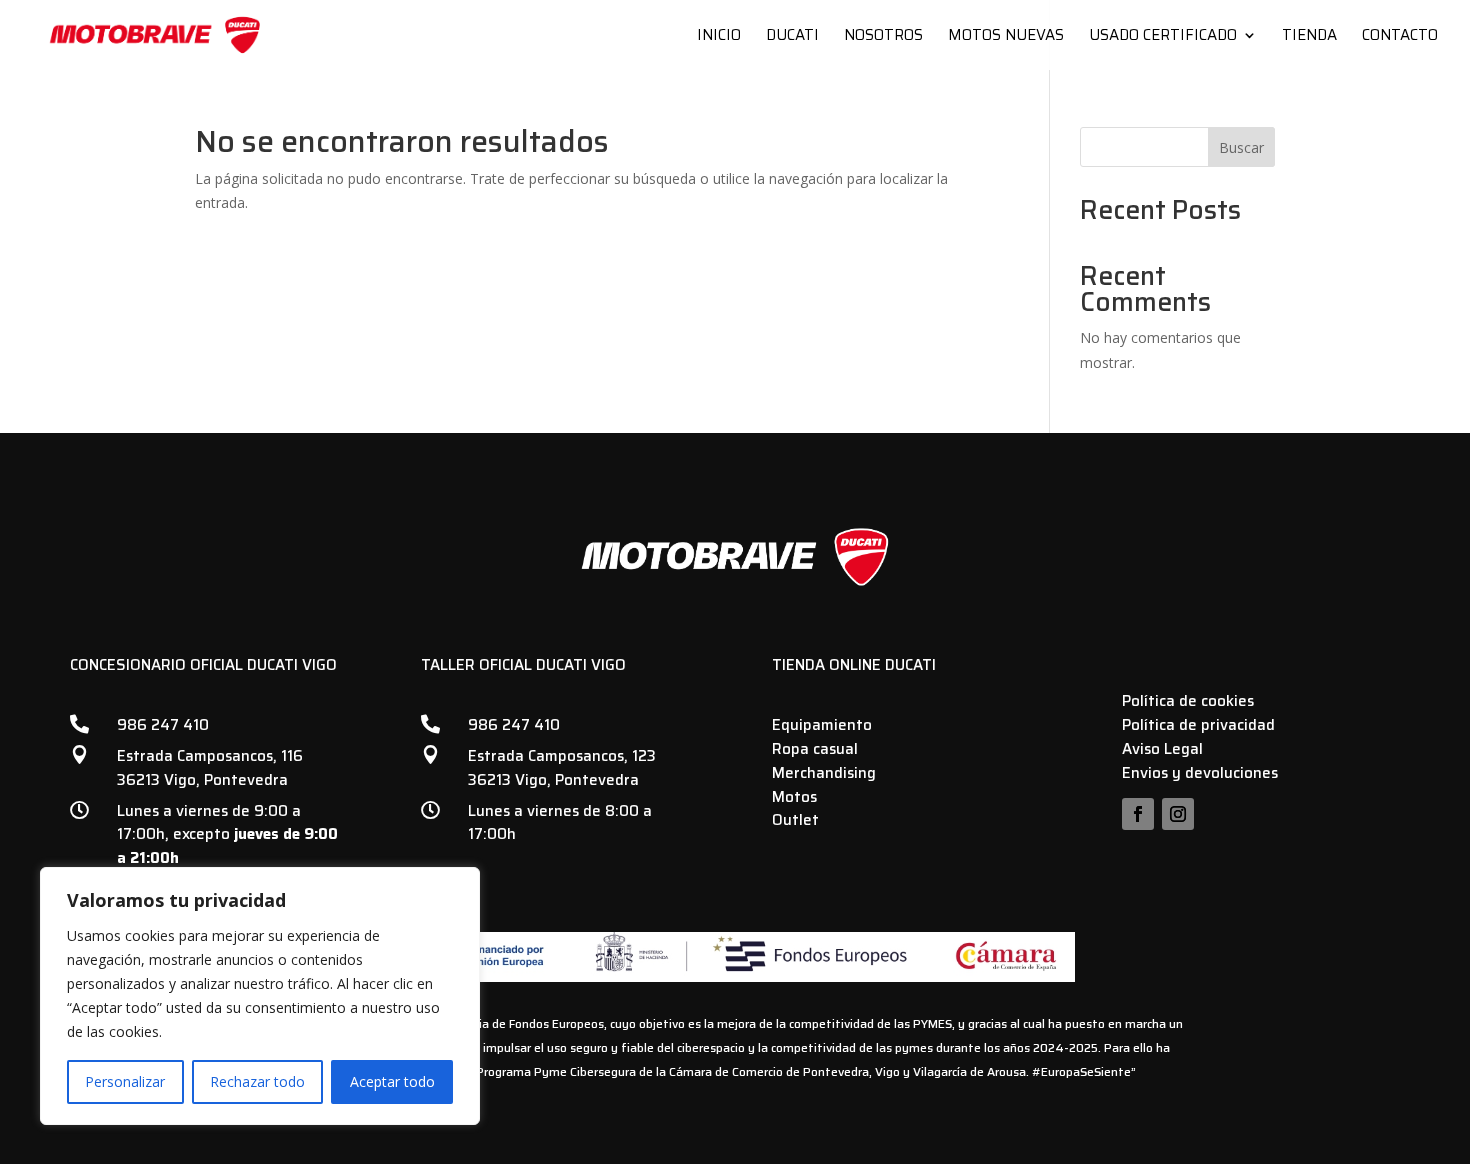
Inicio (719, 37)
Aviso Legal (1162, 749)
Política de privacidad (1198, 725)
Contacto (1400, 37)
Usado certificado (1163, 37)
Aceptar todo (392, 1081)
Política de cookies (1188, 701)
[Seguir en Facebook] (1138, 814)
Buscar (1241, 147)
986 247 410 (163, 725)
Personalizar (125, 1081)
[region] (260, 996)
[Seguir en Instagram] (1178, 814)
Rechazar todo (257, 1081)
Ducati (792, 37)
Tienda (1309, 37)
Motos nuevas (1006, 37)
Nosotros (883, 37)
